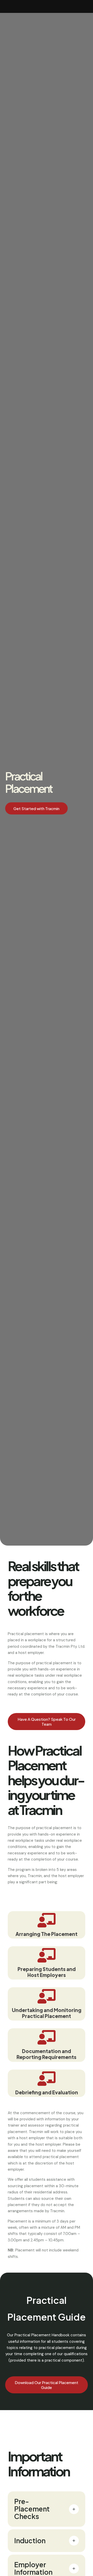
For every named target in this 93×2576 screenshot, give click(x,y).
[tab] (47, 2509)
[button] (36, 808)
